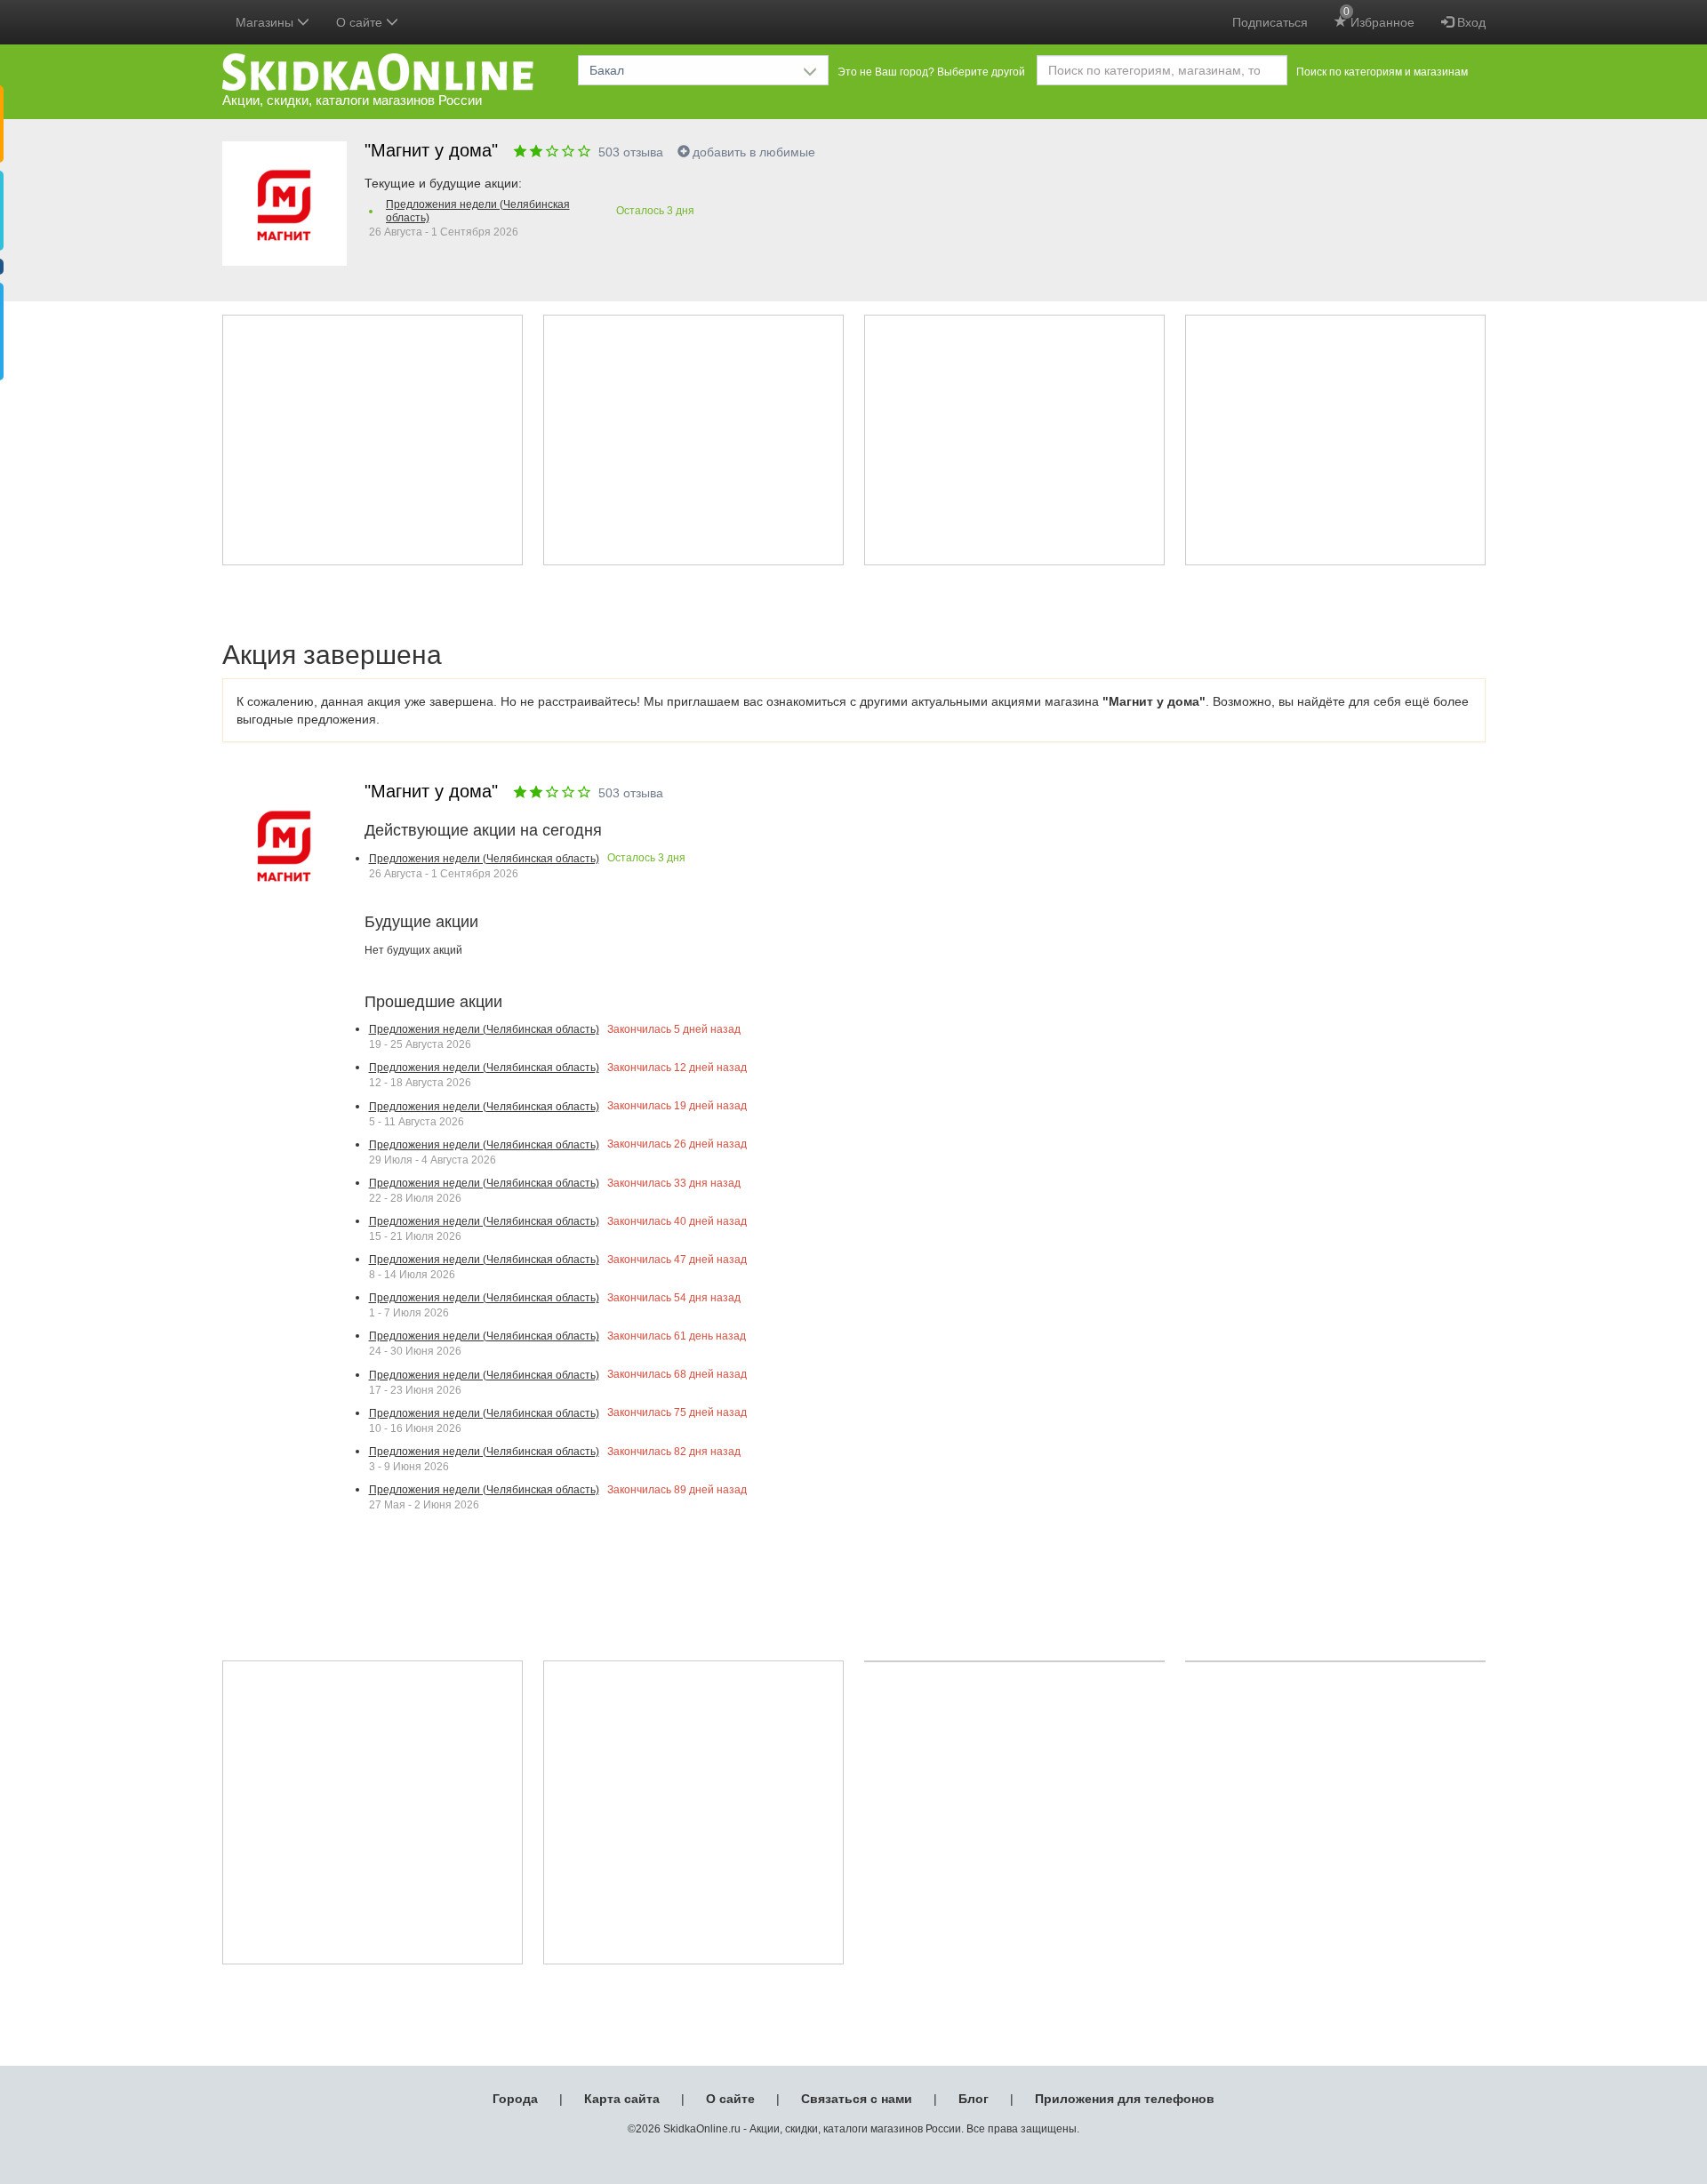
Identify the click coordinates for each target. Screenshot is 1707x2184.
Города (515, 2099)
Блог (974, 2099)
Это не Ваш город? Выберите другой (931, 72)
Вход (1470, 22)
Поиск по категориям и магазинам (1382, 72)
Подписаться (1270, 22)
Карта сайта (622, 2099)
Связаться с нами (857, 2099)
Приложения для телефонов (1125, 2099)
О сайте (730, 2099)
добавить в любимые (754, 152)
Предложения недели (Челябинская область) (478, 211)
